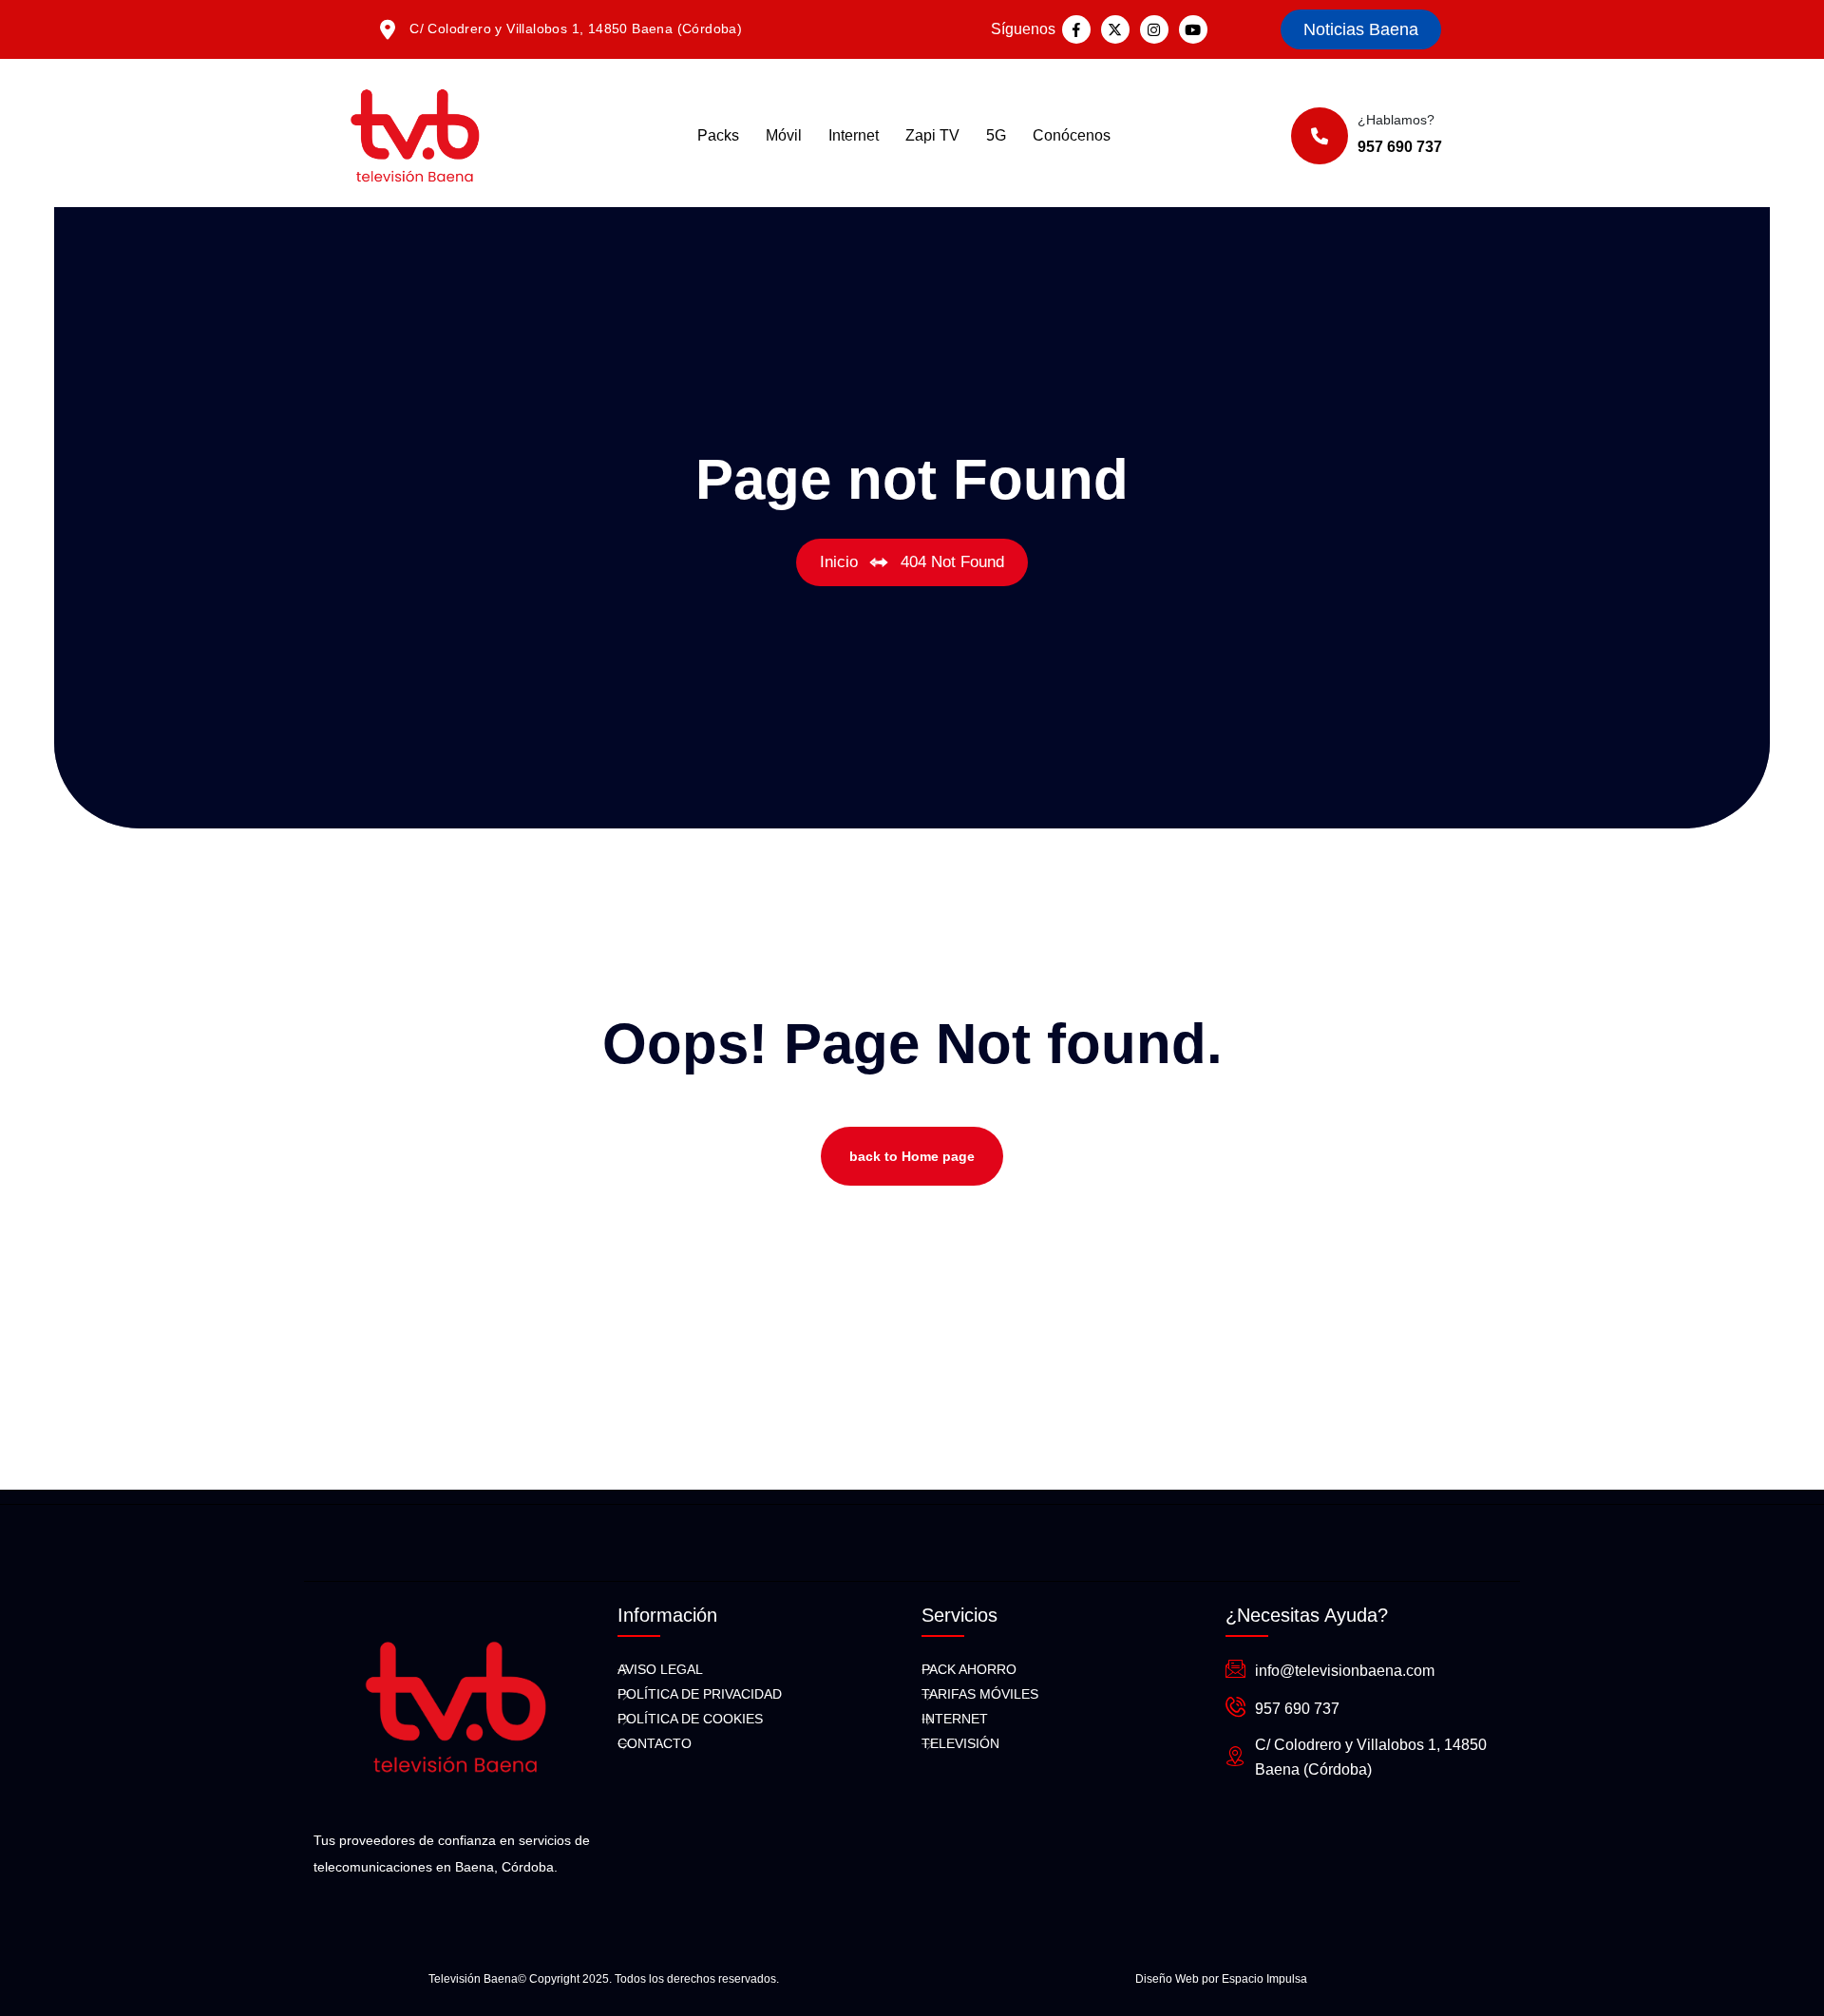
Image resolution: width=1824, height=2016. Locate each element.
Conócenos (1072, 135)
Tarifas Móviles (980, 1694)
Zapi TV (932, 135)
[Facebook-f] (1076, 29)
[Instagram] (1154, 29)
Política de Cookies (690, 1719)
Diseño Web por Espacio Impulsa (1221, 1979)
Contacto (655, 1743)
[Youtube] (1193, 29)
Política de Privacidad (700, 1694)
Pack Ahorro (969, 1669)
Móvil (784, 135)
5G (996, 135)
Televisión (960, 1743)
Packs (718, 135)
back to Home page (912, 1156)
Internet (854, 135)
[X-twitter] (1115, 29)
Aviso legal (660, 1669)
